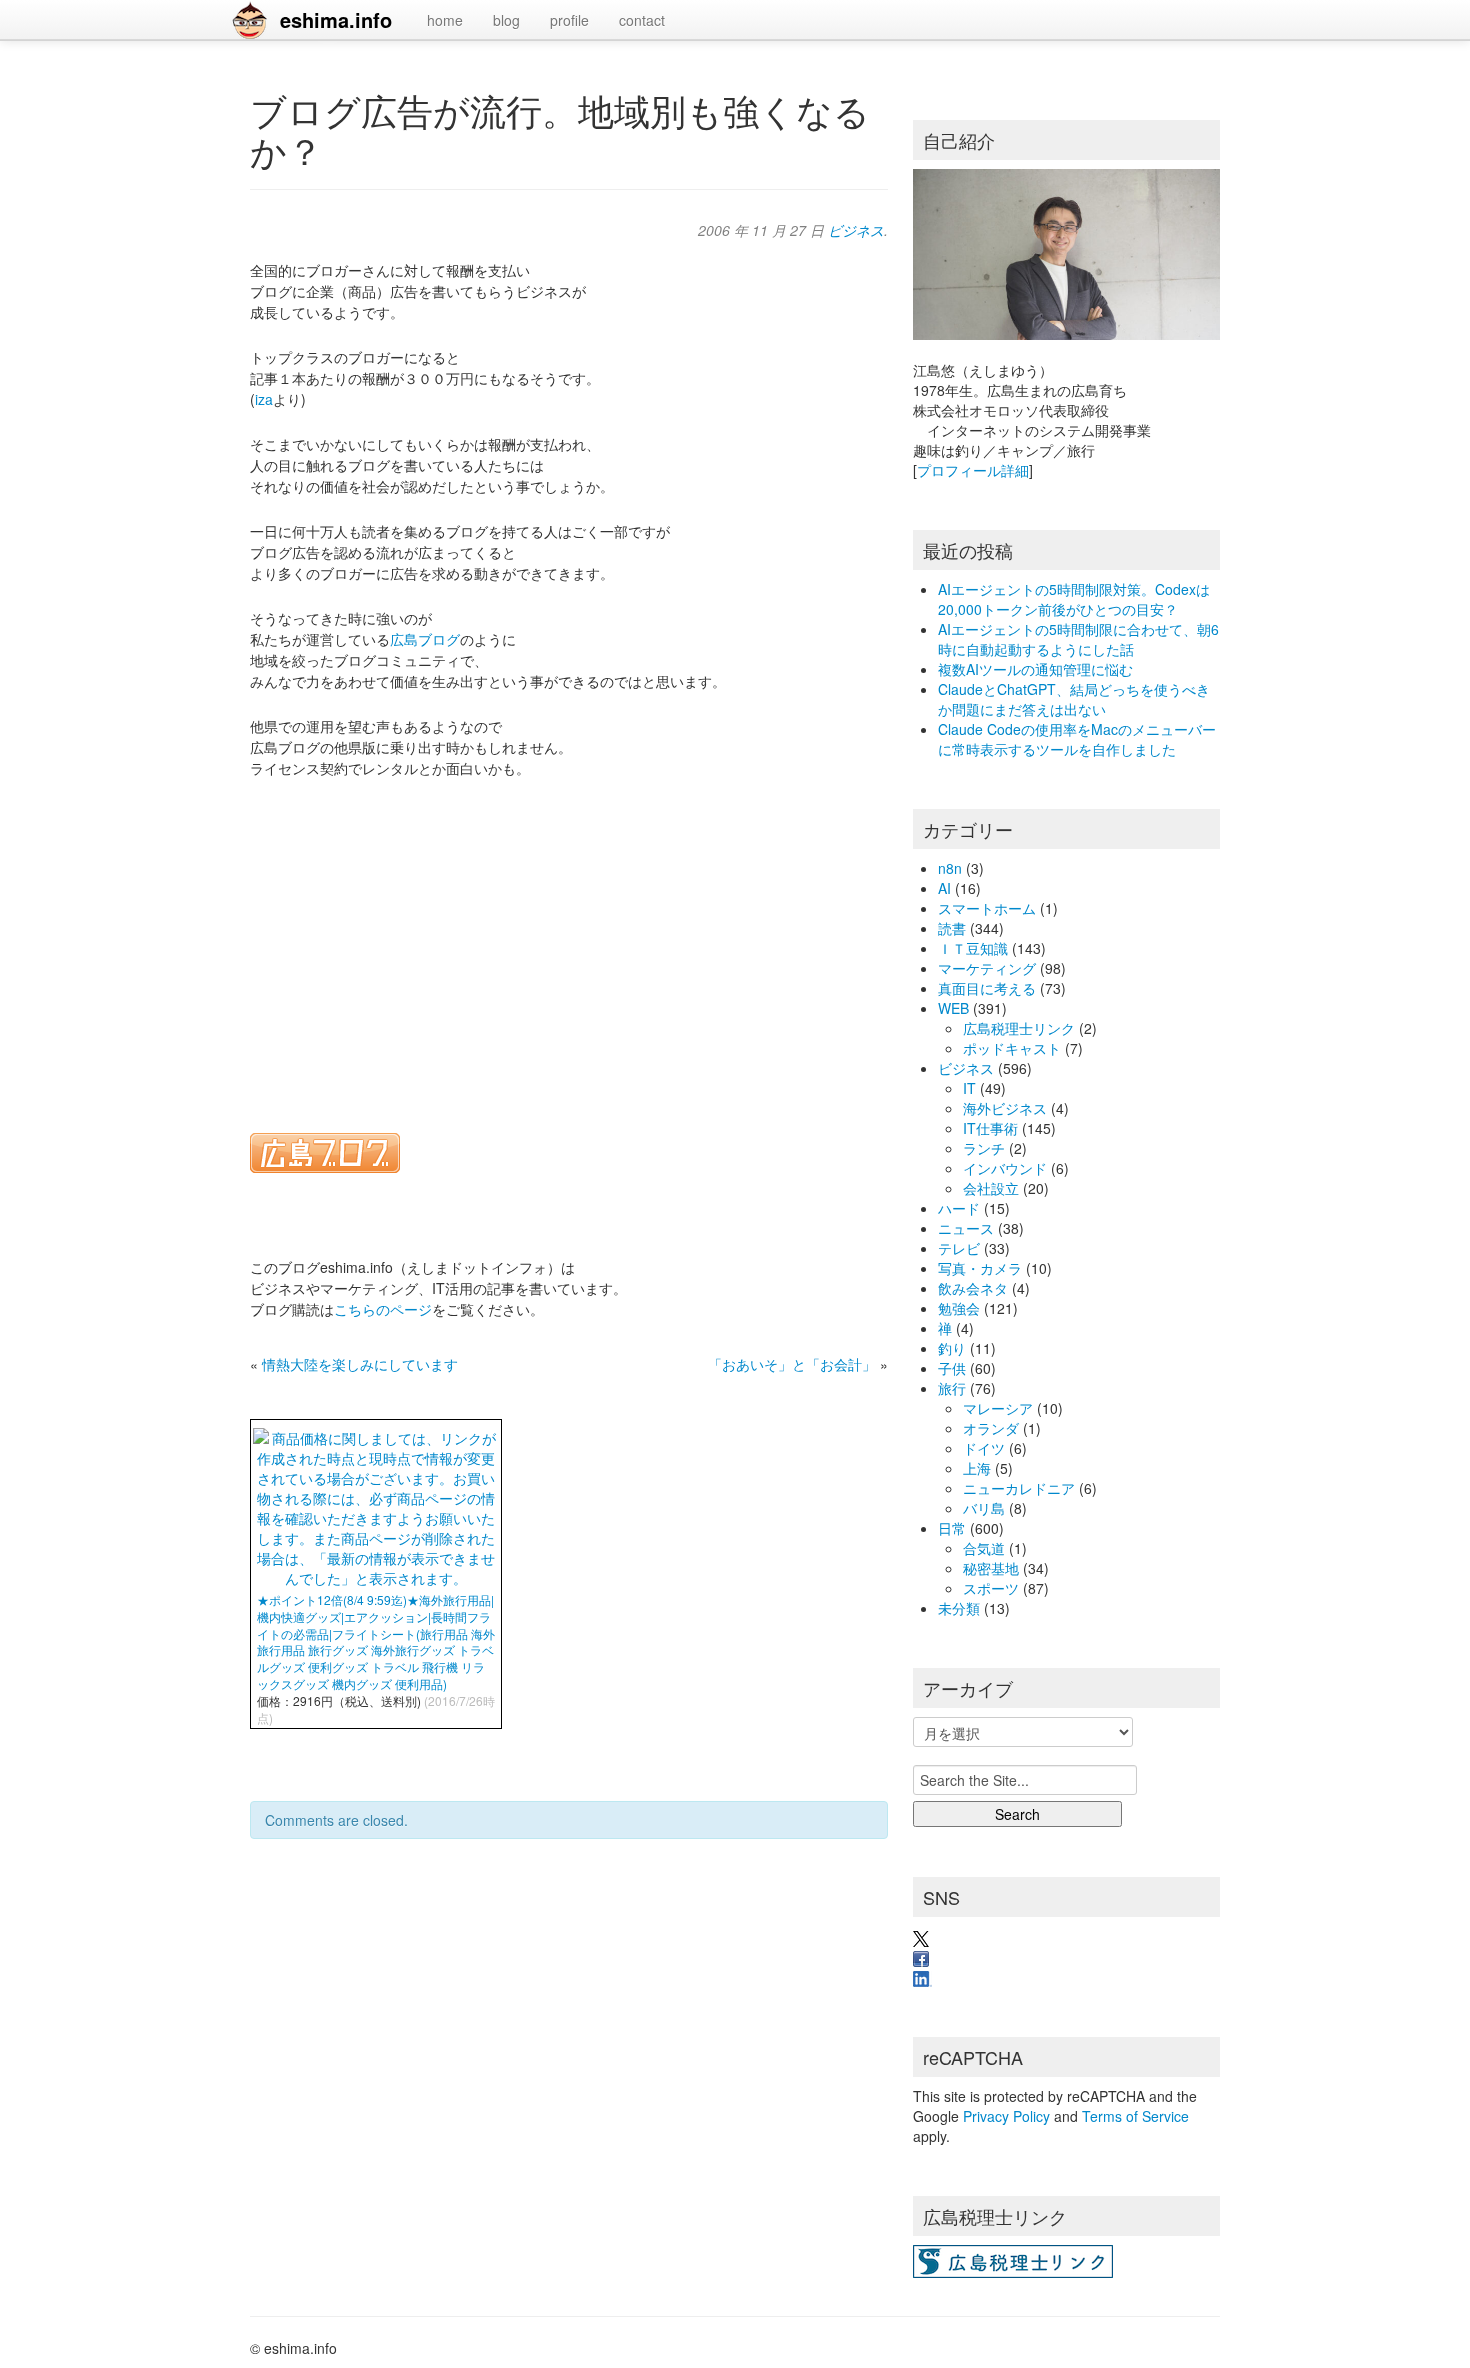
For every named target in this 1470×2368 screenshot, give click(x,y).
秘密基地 (991, 1568)
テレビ (959, 1248)
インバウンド (1005, 1168)
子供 (952, 1368)
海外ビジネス (1005, 1108)
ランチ (984, 1148)
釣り (952, 1348)
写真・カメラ (980, 1268)
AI (944, 888)
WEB (953, 1008)
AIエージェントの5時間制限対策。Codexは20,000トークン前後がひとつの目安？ (1074, 599)
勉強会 (959, 1308)
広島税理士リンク (1019, 1028)
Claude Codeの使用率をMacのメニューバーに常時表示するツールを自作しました (1077, 739)
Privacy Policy (1006, 2116)
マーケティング (987, 968)
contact (642, 20)
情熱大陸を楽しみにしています (360, 1364)
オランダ (991, 1428)
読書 (952, 928)
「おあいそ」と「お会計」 (792, 1364)
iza (264, 399)
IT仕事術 (990, 1128)
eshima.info (336, 19)
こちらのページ (383, 1309)
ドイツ (984, 1448)
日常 (952, 1528)
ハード (959, 1208)
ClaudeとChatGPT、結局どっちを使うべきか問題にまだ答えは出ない (1074, 699)
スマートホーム (987, 908)
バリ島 (984, 1508)
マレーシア (998, 1408)
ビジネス (856, 230)
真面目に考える (987, 988)
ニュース (966, 1228)
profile (569, 20)
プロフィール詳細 (973, 470)
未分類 (959, 1608)
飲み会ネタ (973, 1288)
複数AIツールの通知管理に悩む (1035, 669)
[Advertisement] (569, 943)
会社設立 (991, 1188)
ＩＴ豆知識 (973, 948)
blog (506, 20)
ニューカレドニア (1019, 1488)
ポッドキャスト (1012, 1048)
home (445, 20)
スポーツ (991, 1588)
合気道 (984, 1548)
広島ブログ (425, 639)
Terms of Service (1135, 2116)
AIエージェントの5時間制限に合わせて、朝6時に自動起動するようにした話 (1078, 639)
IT (969, 1088)
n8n (950, 868)
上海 (977, 1468)
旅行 (952, 1388)
